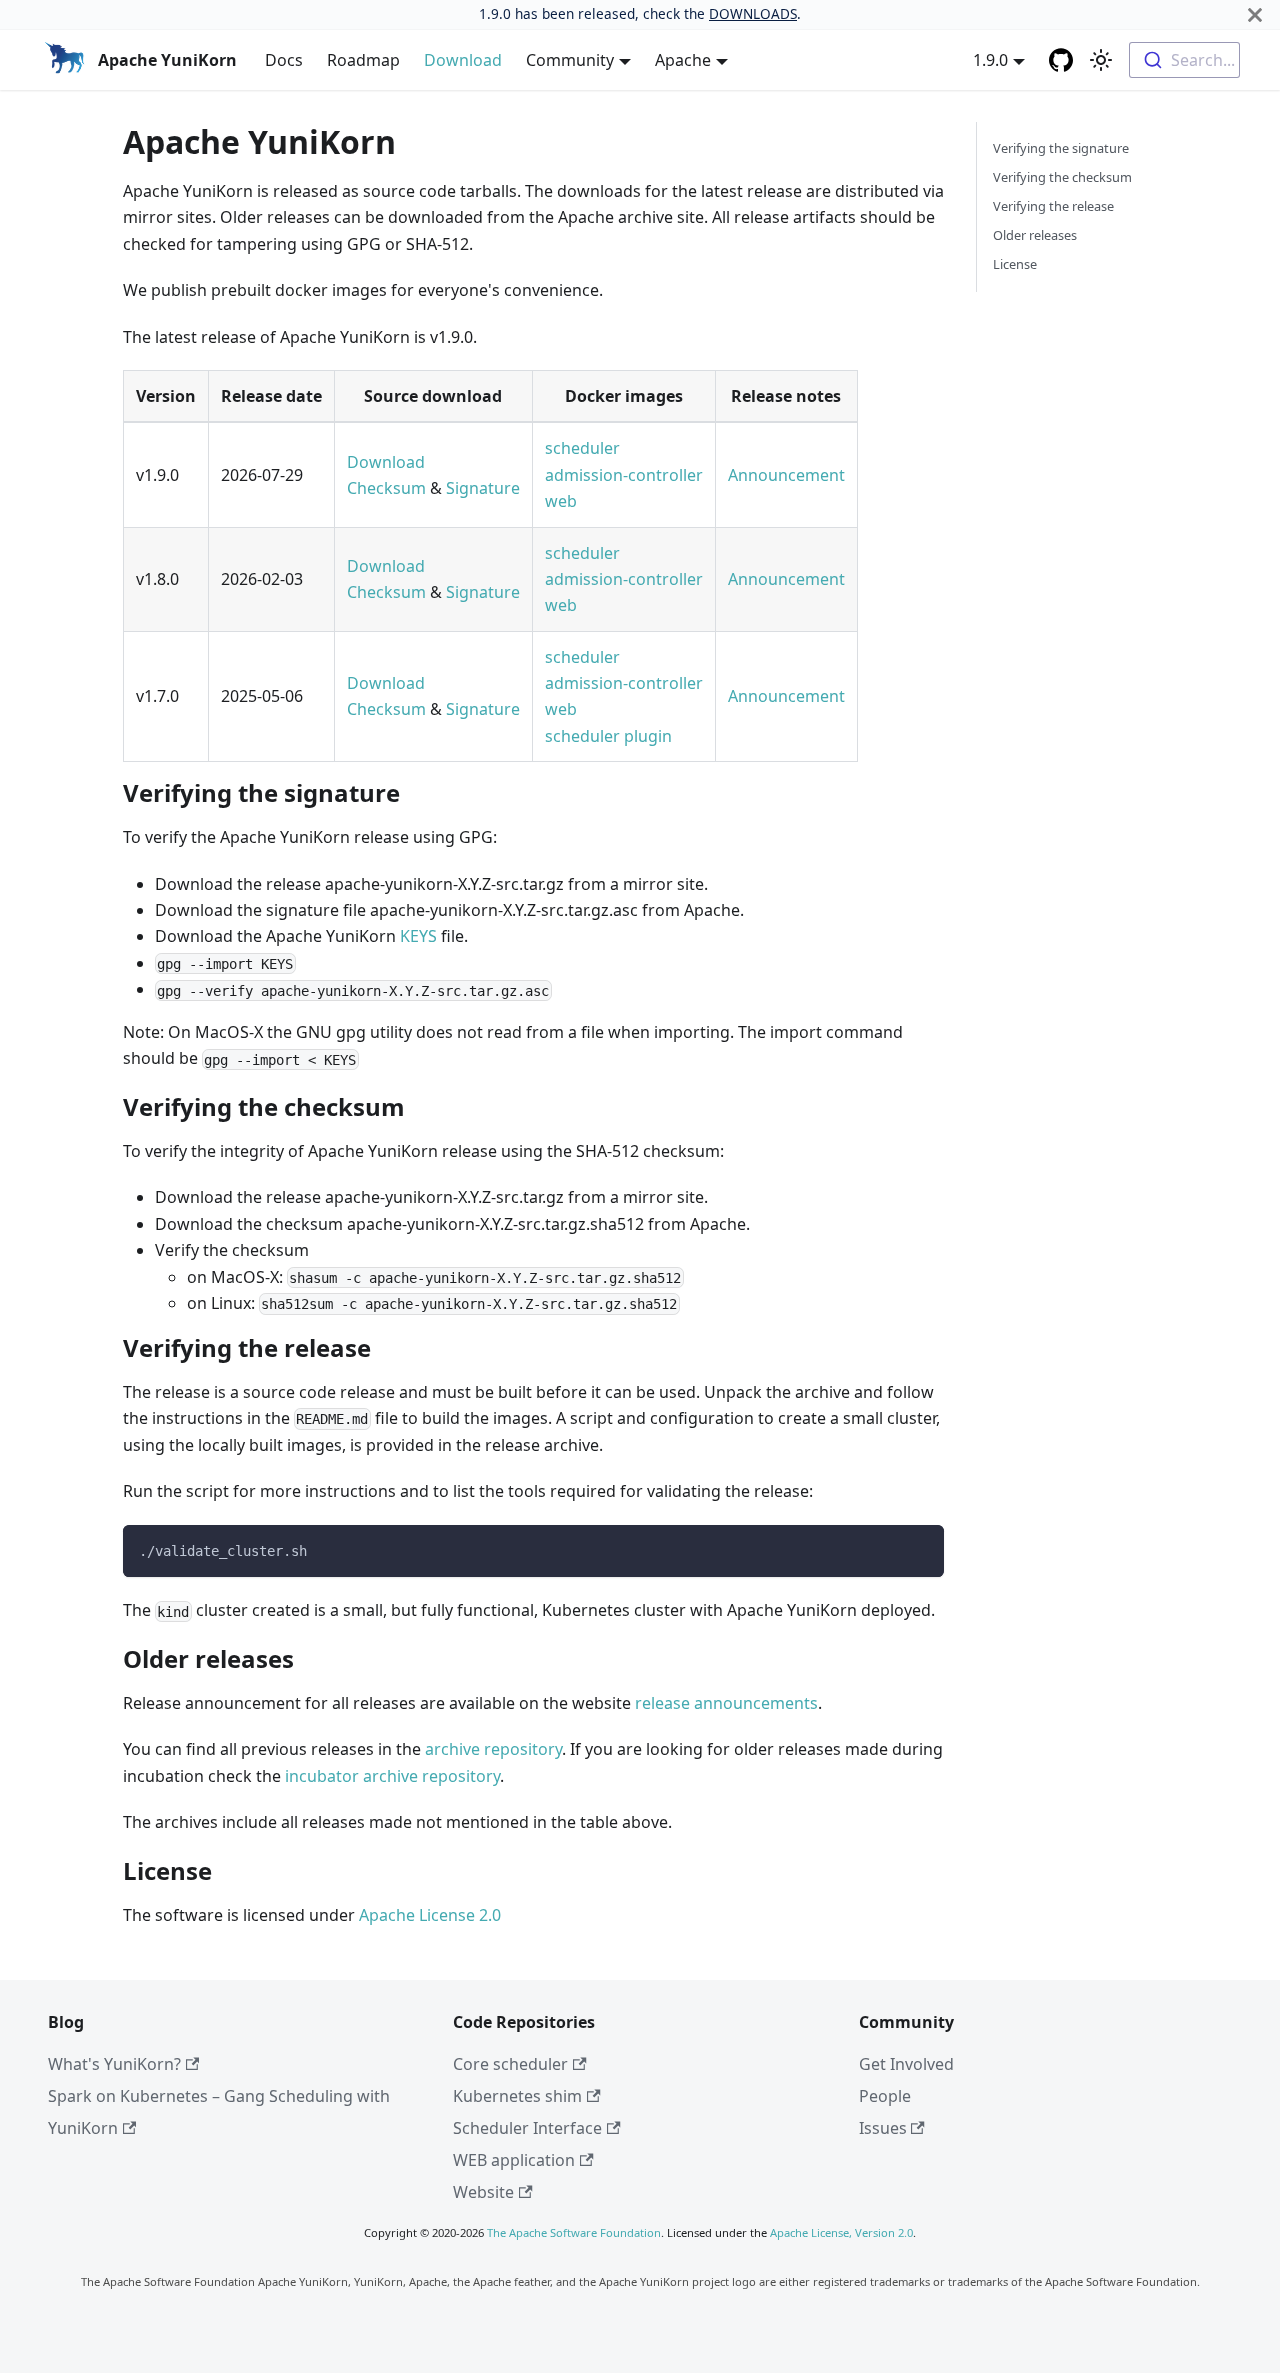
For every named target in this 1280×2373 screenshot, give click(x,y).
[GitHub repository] (1061, 60)
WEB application (514, 2160)
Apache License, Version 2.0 (841, 2232)
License (1015, 264)
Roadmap (363, 60)
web (561, 501)
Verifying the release (1053, 206)
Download (463, 60)
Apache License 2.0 (430, 1915)
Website (483, 2192)
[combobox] (1184, 60)
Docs (284, 60)
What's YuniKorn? (114, 2064)
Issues (883, 2128)
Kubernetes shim (517, 2096)
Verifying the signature (1061, 148)
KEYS (418, 936)
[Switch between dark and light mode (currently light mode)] (1101, 60)
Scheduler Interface (527, 2128)
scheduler (582, 448)
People (885, 2096)
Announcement (786, 475)
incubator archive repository (392, 1776)
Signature (483, 488)
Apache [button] (683, 60)
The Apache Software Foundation (574, 2232)
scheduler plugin (608, 736)
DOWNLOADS (753, 13)
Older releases (1035, 235)
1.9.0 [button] (990, 60)
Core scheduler (510, 2064)
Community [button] (570, 60)
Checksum (386, 488)
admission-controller (624, 475)
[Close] (1255, 14)
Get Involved (906, 2064)
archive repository (493, 1749)
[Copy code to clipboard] (919, 1549)
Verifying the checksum (1062, 177)
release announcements (726, 1703)
